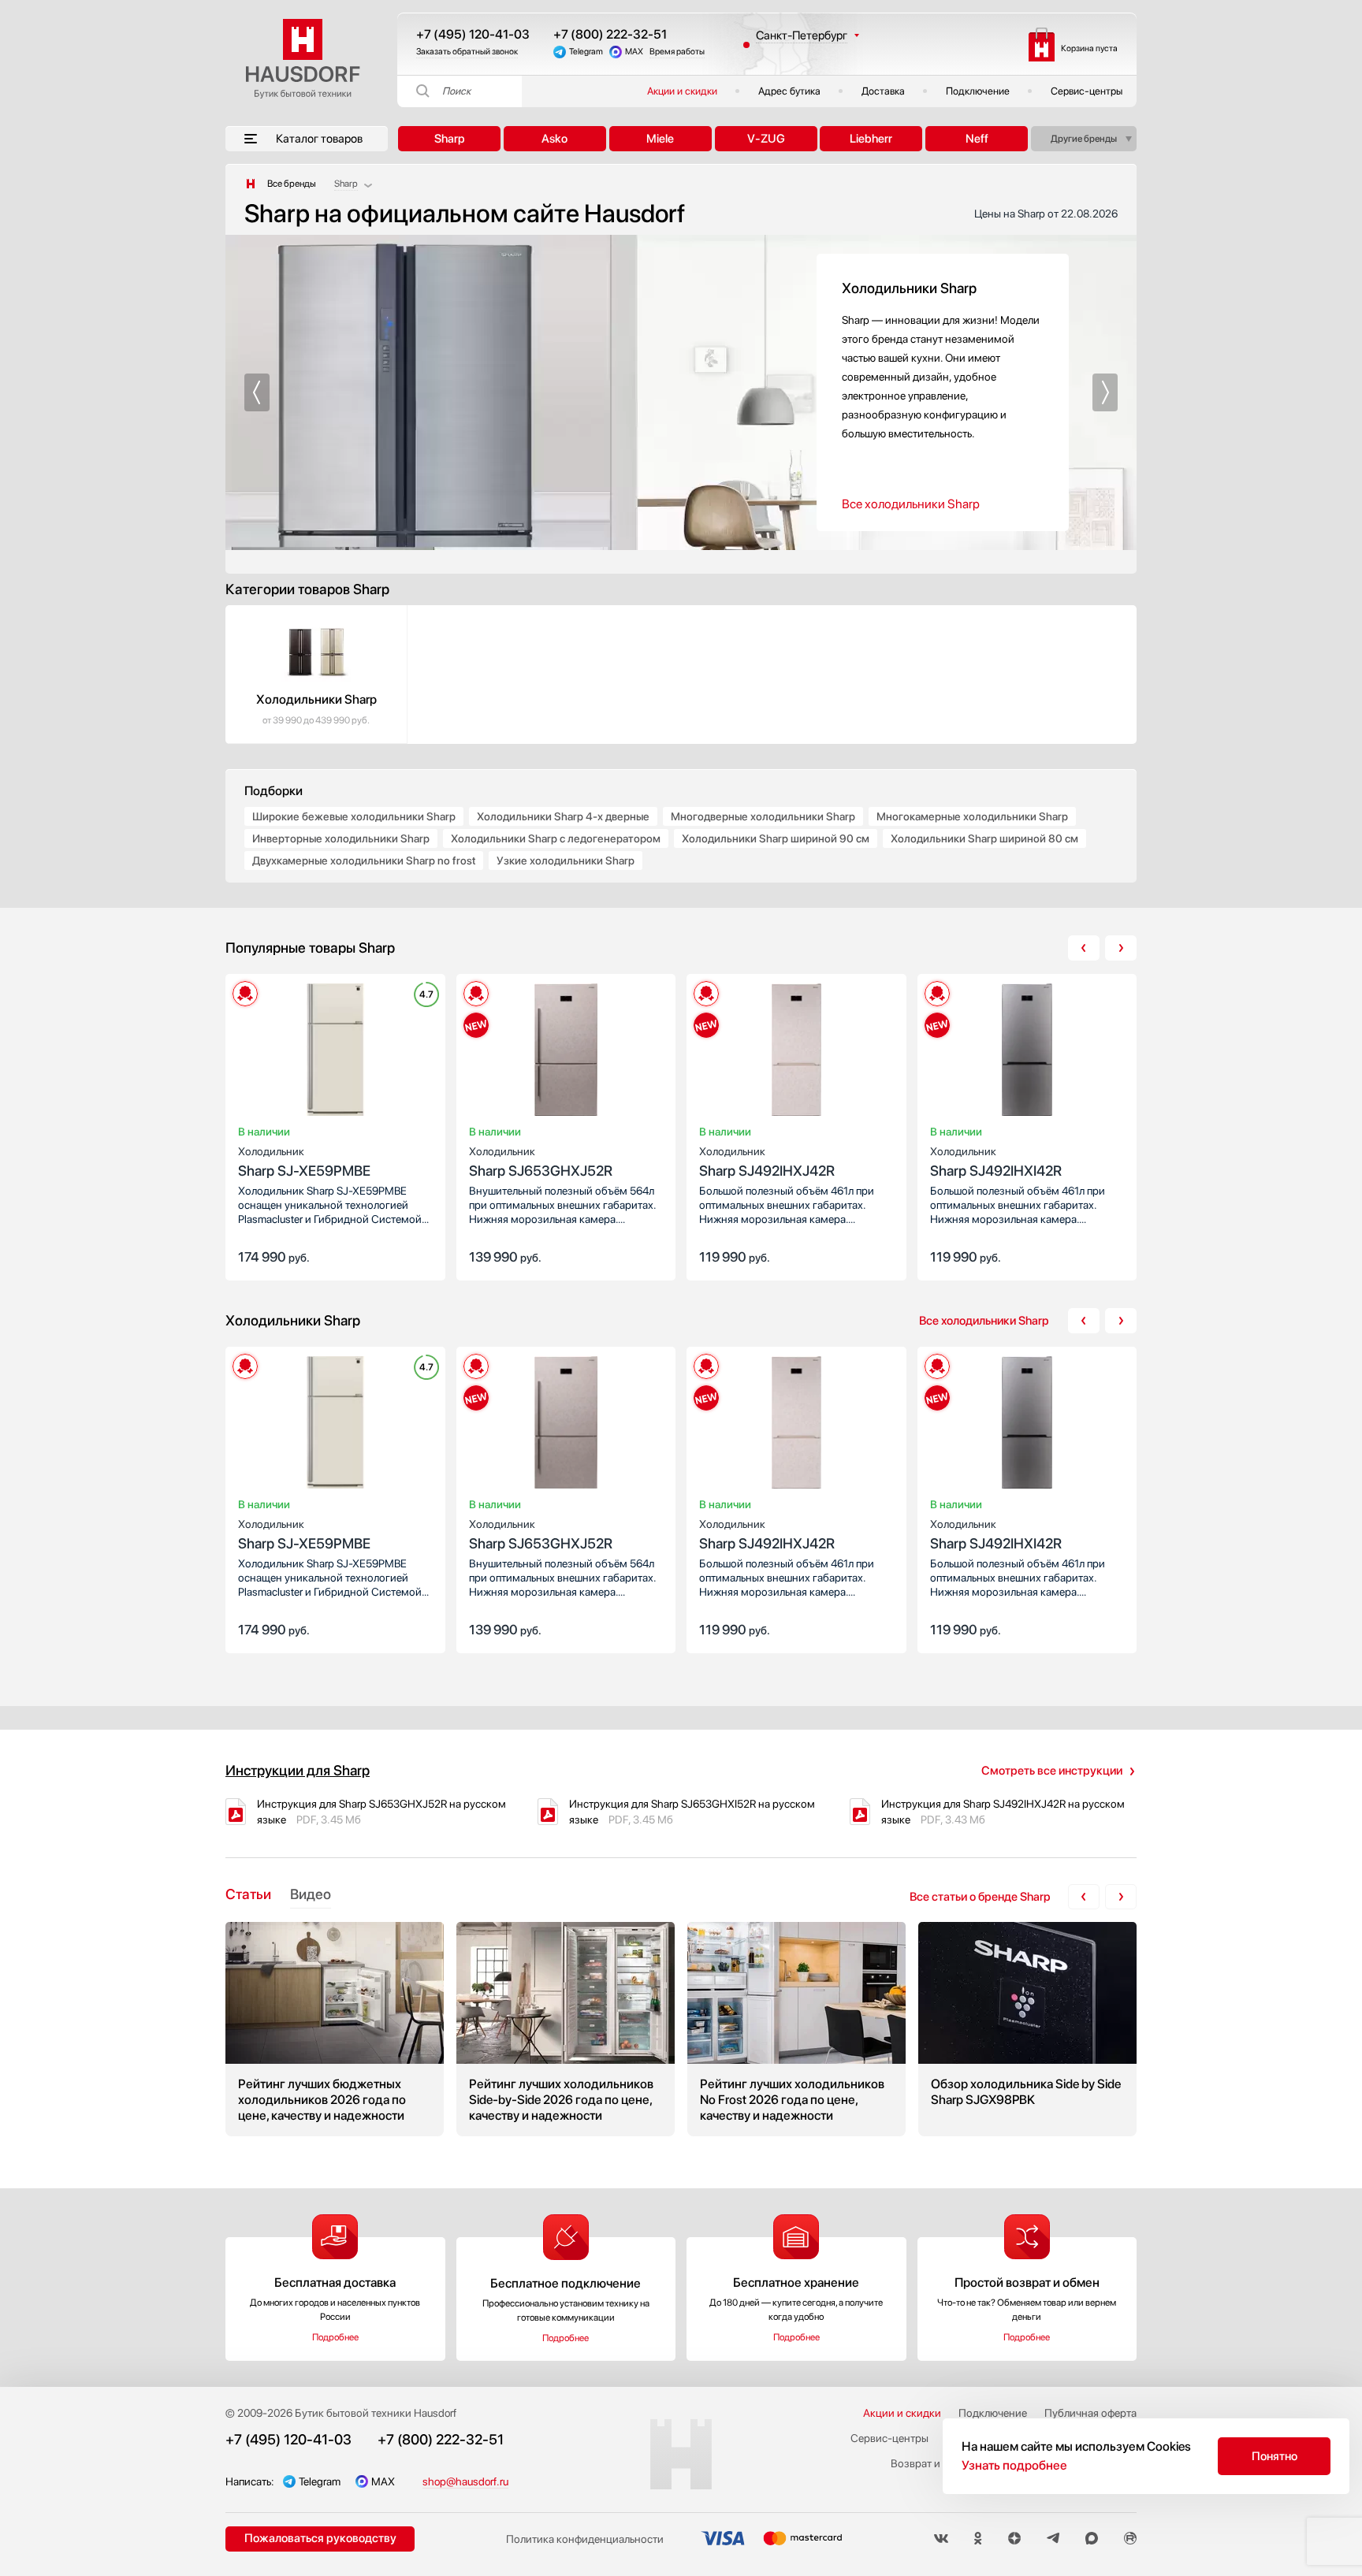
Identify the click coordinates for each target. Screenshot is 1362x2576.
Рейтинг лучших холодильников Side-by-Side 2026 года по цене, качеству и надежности (566, 2029)
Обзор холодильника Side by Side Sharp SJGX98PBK (1027, 2029)
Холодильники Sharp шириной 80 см (984, 838)
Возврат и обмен (933, 2463)
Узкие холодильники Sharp (566, 861)
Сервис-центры (1087, 91)
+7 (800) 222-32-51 (610, 34)
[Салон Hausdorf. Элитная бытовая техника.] (251, 184)
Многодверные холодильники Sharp (763, 816)
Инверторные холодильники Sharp (341, 838)
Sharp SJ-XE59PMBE (304, 1162)
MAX (634, 52)
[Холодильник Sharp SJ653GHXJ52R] (566, 1053)
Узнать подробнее (1014, 2465)
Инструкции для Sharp (298, 1770)
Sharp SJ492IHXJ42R (767, 1162)
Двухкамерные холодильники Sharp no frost (364, 861)
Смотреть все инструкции (1052, 1771)
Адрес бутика (789, 91)
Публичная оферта (1090, 2413)
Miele (660, 139)
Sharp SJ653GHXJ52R (541, 1162)
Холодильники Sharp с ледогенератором (556, 838)
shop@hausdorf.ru (465, 2481)
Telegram (586, 52)
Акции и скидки (682, 91)
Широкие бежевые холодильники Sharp (354, 816)
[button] (257, 392)
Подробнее (335, 2337)
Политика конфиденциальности (585, 2539)
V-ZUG (766, 139)
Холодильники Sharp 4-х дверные (563, 816)
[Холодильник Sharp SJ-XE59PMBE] (335, 1053)
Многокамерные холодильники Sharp (972, 816)
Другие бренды (1084, 139)
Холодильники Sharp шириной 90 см (776, 838)
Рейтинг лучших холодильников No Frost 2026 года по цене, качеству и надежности (796, 2029)
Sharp (449, 139)
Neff (977, 139)
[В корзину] (417, 1255)
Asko (554, 139)
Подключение (978, 91)
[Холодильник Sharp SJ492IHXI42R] (1027, 1053)
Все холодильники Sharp (911, 504)
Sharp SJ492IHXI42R (996, 1162)
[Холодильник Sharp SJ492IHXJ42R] (796, 1053)
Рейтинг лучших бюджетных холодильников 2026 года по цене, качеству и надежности (335, 2029)
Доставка (883, 91)
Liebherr (871, 139)
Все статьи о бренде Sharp (980, 1897)
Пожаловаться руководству (320, 2538)
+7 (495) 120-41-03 (473, 34)
